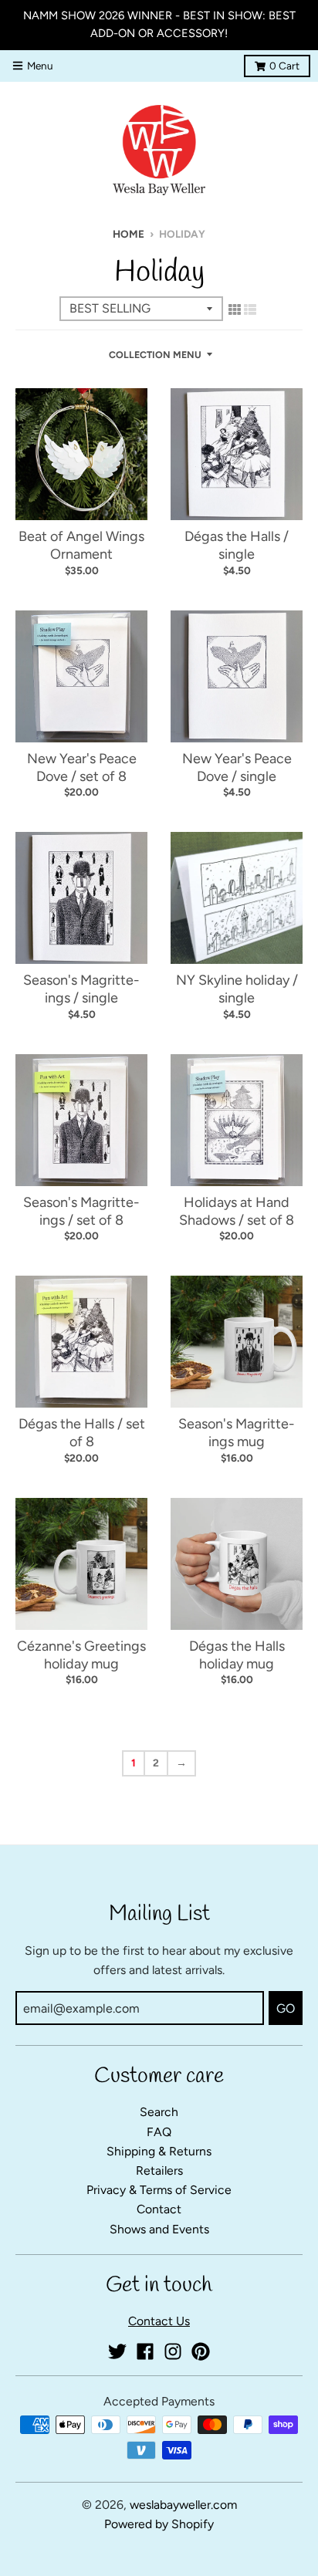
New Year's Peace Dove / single (237, 767)
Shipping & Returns (159, 2151)
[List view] (250, 309)
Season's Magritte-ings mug (237, 1433)
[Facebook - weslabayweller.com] (145, 2351)
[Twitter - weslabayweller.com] (117, 2351)
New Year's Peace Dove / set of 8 (82, 767)
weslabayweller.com (183, 2505)
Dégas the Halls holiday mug (237, 1655)
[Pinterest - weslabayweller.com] (201, 2351)
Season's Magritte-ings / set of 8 (81, 1211)
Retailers (159, 2170)
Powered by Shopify (159, 2524)
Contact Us (159, 2321)
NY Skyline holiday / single (237, 989)
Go (286, 2008)
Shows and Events (159, 2229)
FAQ (159, 2132)
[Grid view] (235, 309)
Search (159, 2112)
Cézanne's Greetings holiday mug (81, 1655)
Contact (159, 2209)
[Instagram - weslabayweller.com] (173, 2351)
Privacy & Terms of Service (159, 2190)
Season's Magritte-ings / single (81, 989)
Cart (284, 66)
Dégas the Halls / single (237, 545)
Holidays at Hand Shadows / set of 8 (237, 1211)
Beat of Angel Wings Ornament (81, 545)
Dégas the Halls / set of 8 (82, 1433)
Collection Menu (155, 355)
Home (129, 234)
